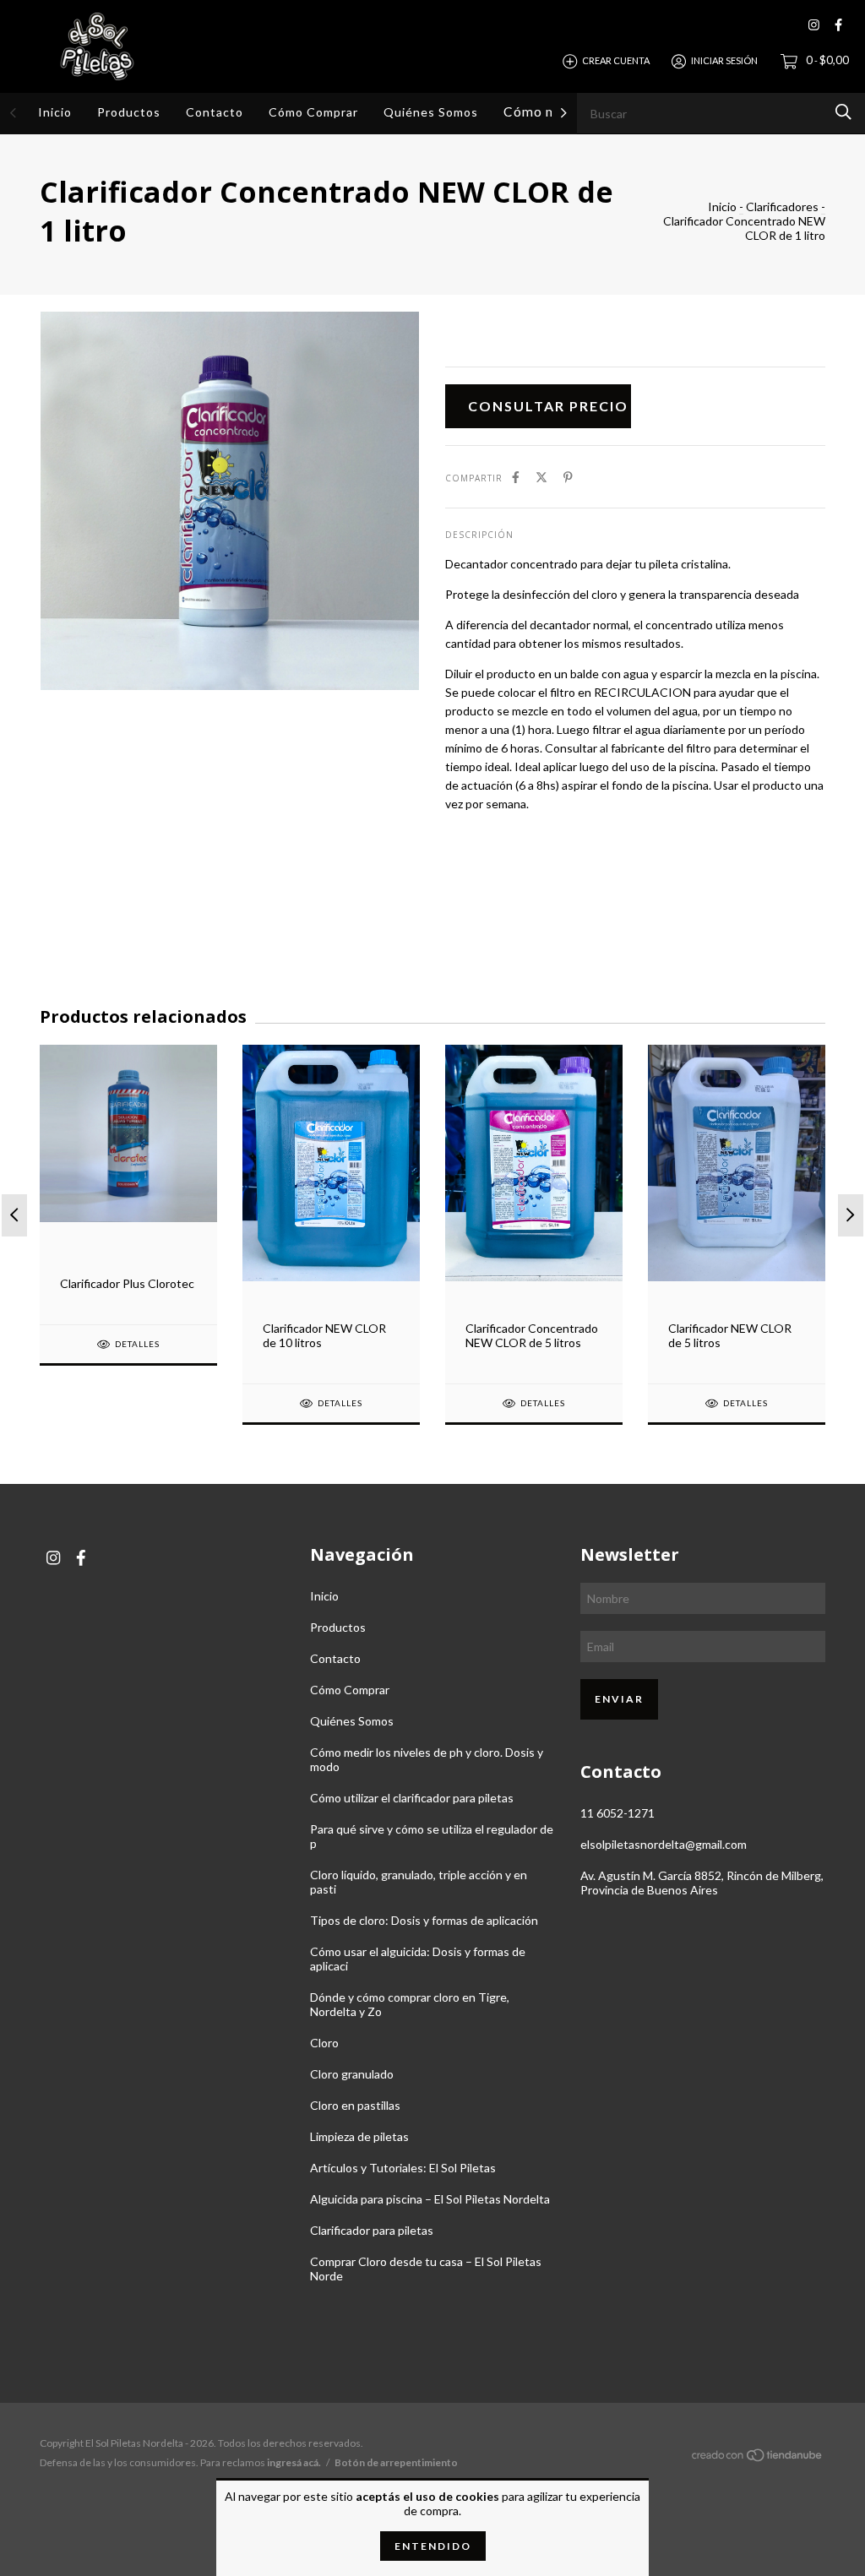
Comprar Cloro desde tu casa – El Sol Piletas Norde (426, 2269)
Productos (129, 112)
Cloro (324, 2043)
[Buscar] (843, 112)
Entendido (433, 2546)
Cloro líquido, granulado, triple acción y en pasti (419, 1882)
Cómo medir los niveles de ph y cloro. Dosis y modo (427, 1759)
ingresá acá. (294, 2462)
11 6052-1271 (617, 1813)
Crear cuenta (616, 60)
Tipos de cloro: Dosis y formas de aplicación (424, 1920)
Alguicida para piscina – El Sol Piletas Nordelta (430, 2199)
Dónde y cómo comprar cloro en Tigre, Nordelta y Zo (410, 2004)
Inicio (55, 112)
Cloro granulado (352, 2074)
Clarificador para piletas (372, 2230)
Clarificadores (782, 207)
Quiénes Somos (431, 112)
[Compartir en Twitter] (541, 477)
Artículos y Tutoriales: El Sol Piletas (403, 2168)
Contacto (215, 112)
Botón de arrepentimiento (396, 2462)
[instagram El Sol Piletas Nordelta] (814, 25)
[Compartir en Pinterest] (568, 477)
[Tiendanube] (758, 2457)
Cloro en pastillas (355, 2105)
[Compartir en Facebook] (516, 477)
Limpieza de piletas (359, 2136)
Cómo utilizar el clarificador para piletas (412, 1798)
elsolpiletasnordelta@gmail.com (664, 1844)
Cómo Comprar (313, 112)
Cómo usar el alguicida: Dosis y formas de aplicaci (418, 1959)
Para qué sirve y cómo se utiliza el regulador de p (432, 1836)
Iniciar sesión (724, 60)
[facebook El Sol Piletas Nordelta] (838, 25)
